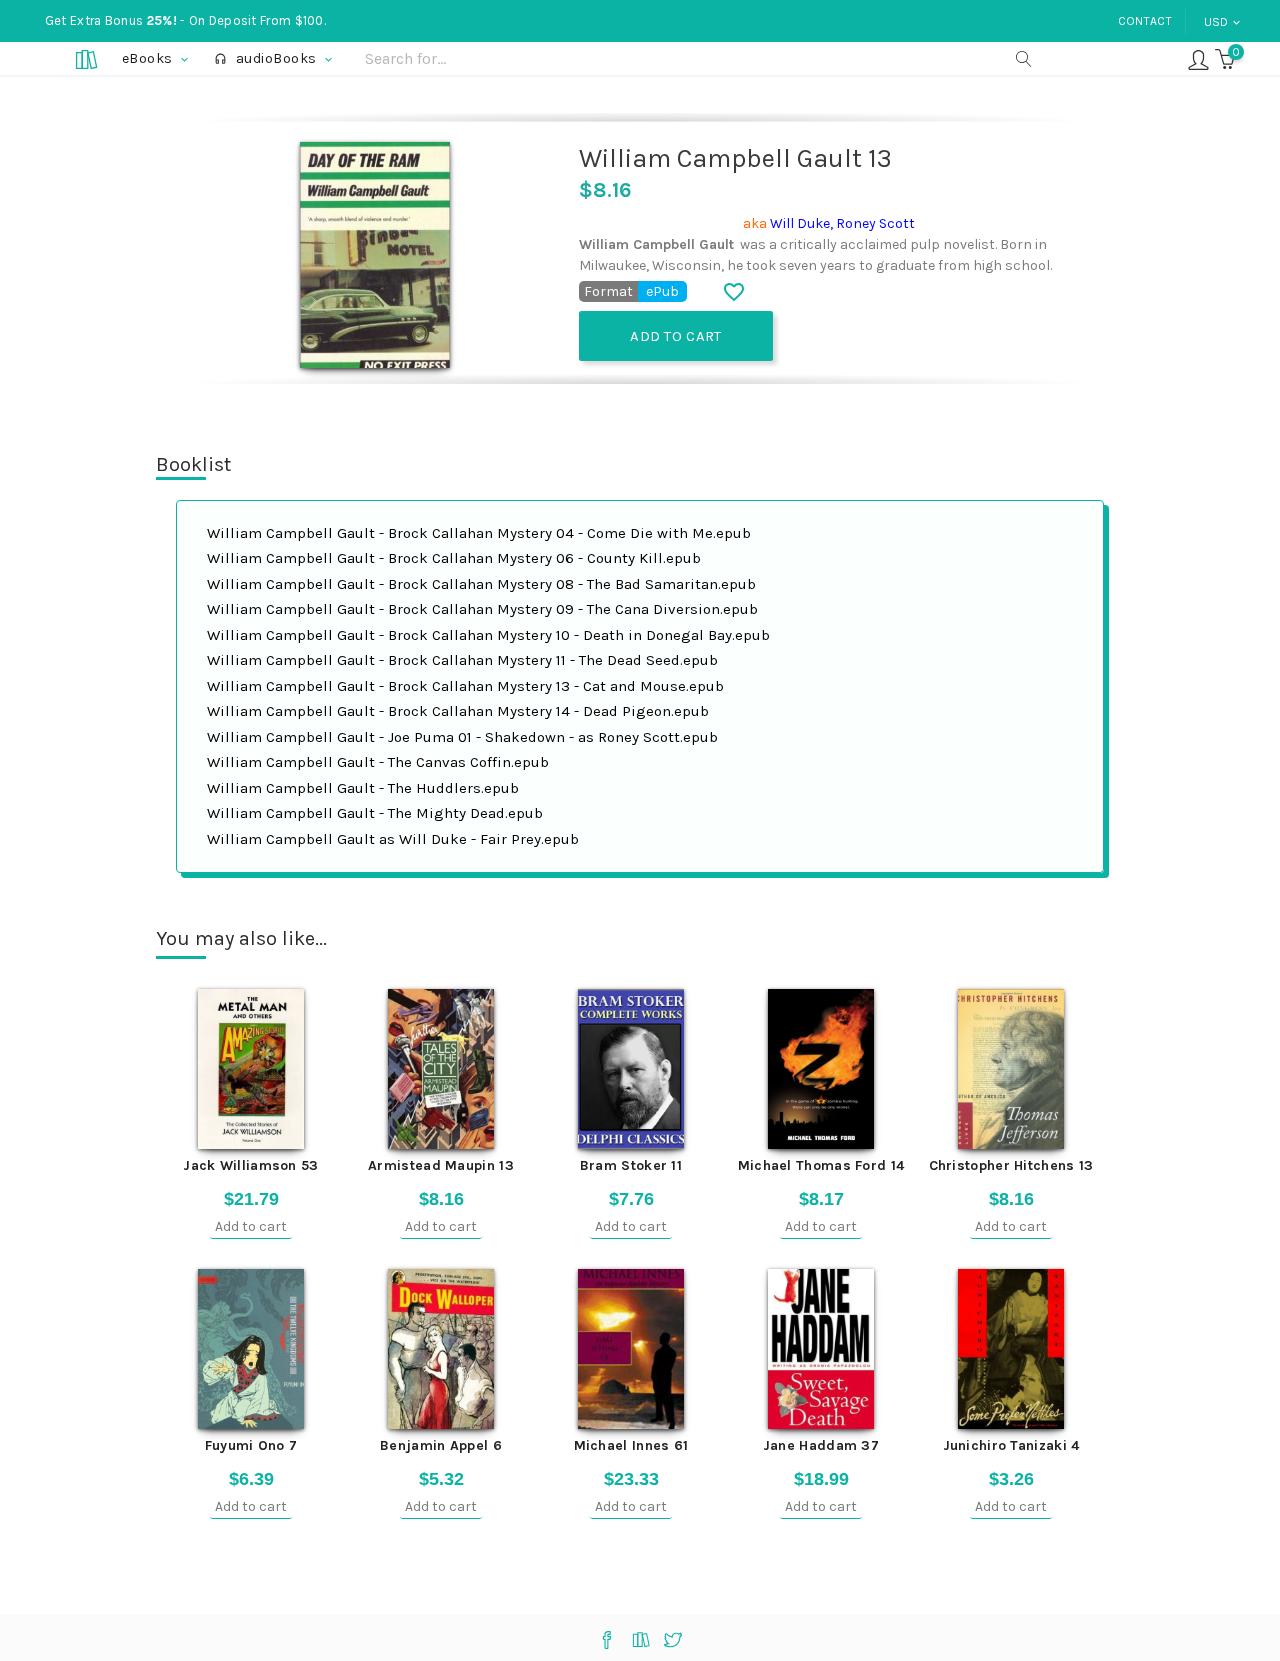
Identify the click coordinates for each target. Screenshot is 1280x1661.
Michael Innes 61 (631, 1445)
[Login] (1198, 58)
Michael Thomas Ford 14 (821, 1165)
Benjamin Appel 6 (441, 1445)
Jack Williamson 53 (250, 1165)
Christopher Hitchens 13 (1011, 1165)
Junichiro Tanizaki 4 (1011, 1445)
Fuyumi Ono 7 (251, 1445)
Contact (1145, 21)
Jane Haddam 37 (821, 1445)
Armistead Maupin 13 (441, 1165)
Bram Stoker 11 (631, 1165)
